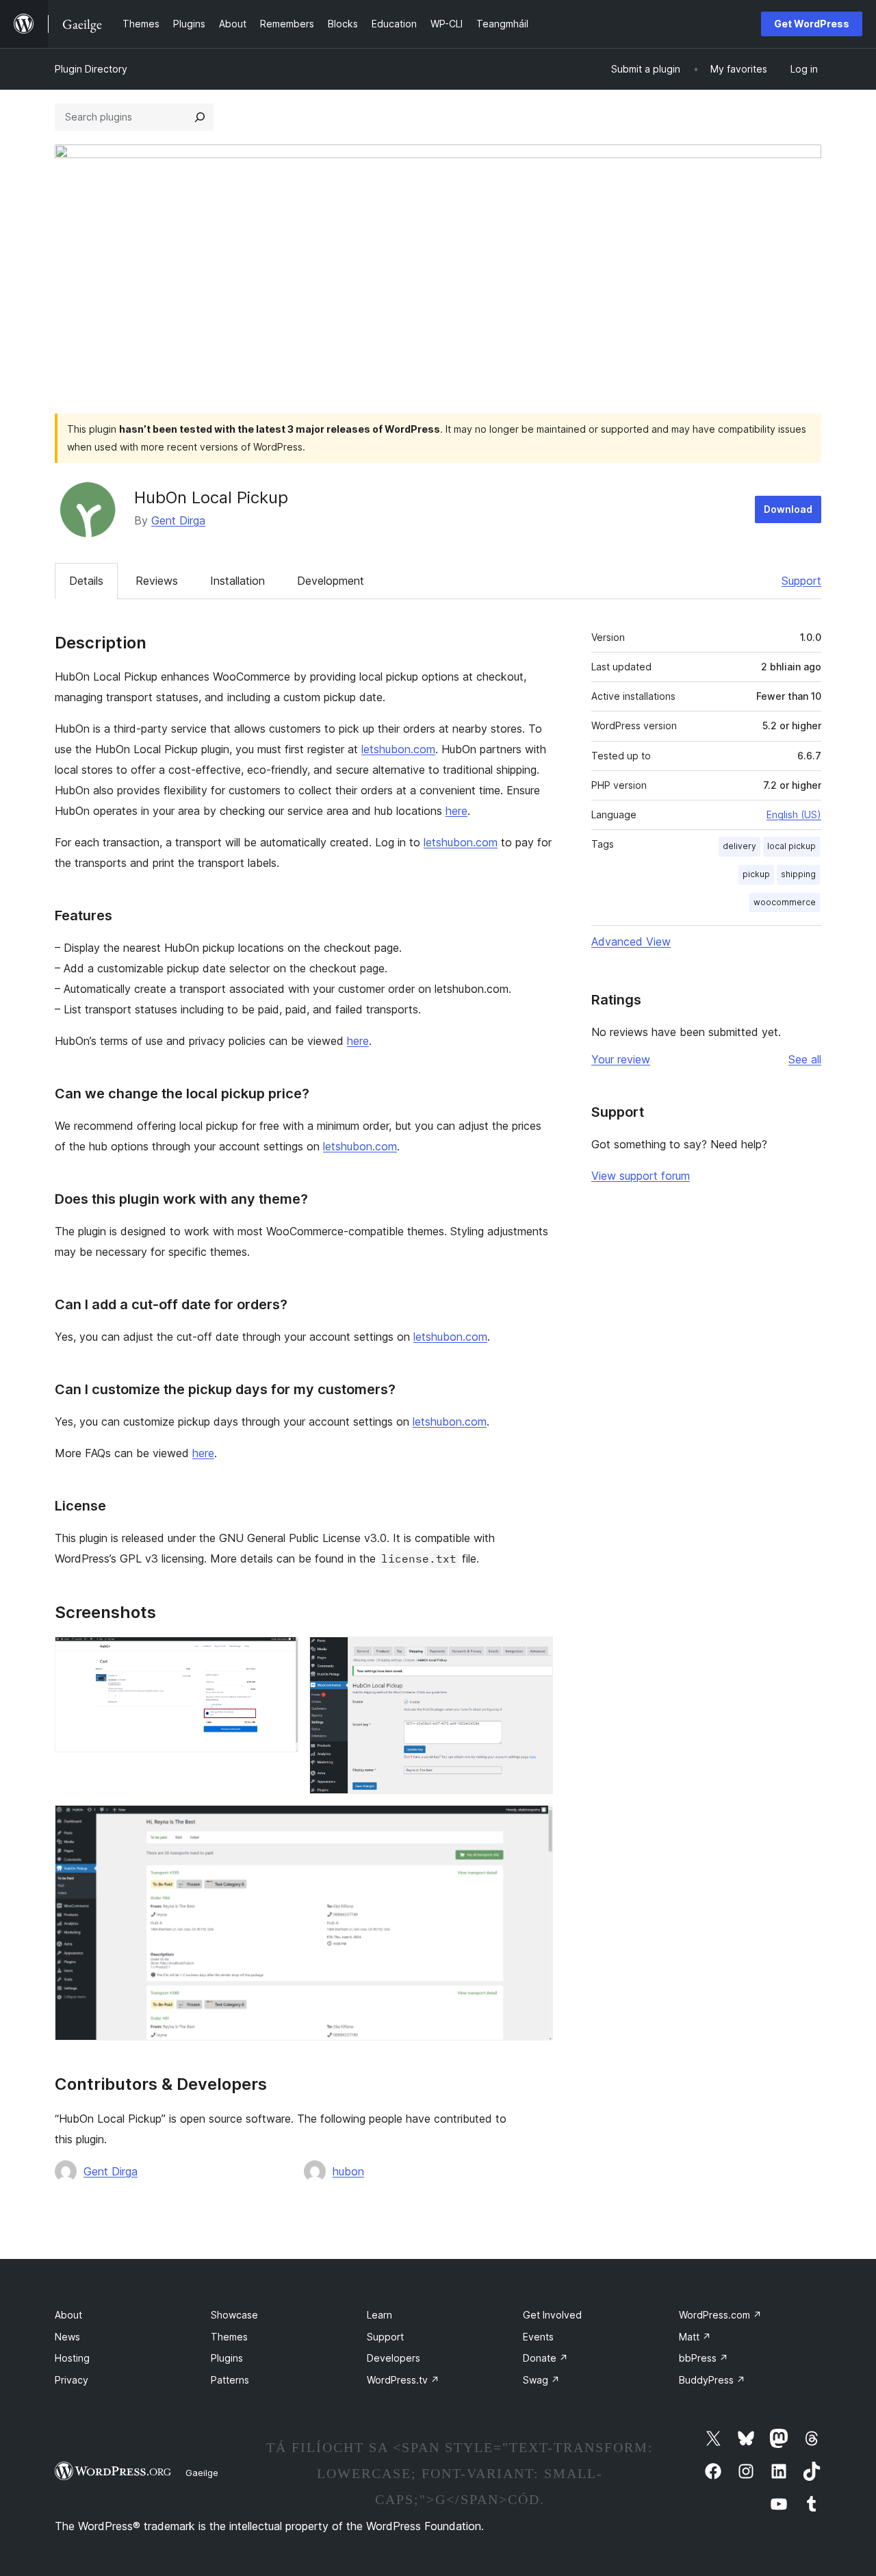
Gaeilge (202, 2473)
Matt (695, 2337)
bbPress (704, 2358)
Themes (229, 2337)
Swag (541, 2380)
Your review (621, 1059)
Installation (237, 581)
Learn (379, 2315)
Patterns (230, 2380)
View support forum (641, 1176)
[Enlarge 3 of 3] (534, 1823)
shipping (798, 874)
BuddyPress (712, 2380)
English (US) (794, 815)
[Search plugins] (200, 117)
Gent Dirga (178, 520)
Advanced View (631, 942)
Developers (394, 2358)
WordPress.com (720, 2315)
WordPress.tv (403, 2380)
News (67, 2337)
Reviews (157, 581)
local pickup (791, 846)
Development (331, 581)
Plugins (227, 2358)
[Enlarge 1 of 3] (280, 1655)
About (68, 2315)
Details (86, 581)
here (456, 811)
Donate (545, 2358)
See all (805, 1059)
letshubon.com (398, 749)
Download (788, 509)
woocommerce (785, 902)
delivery (739, 846)
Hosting (72, 2358)
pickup (756, 874)
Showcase (234, 2315)
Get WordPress (812, 24)
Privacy (72, 2380)
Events (538, 2337)
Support (801, 581)
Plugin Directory (91, 69)
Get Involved (552, 2315)
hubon (348, 2171)
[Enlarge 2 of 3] (534, 1655)
